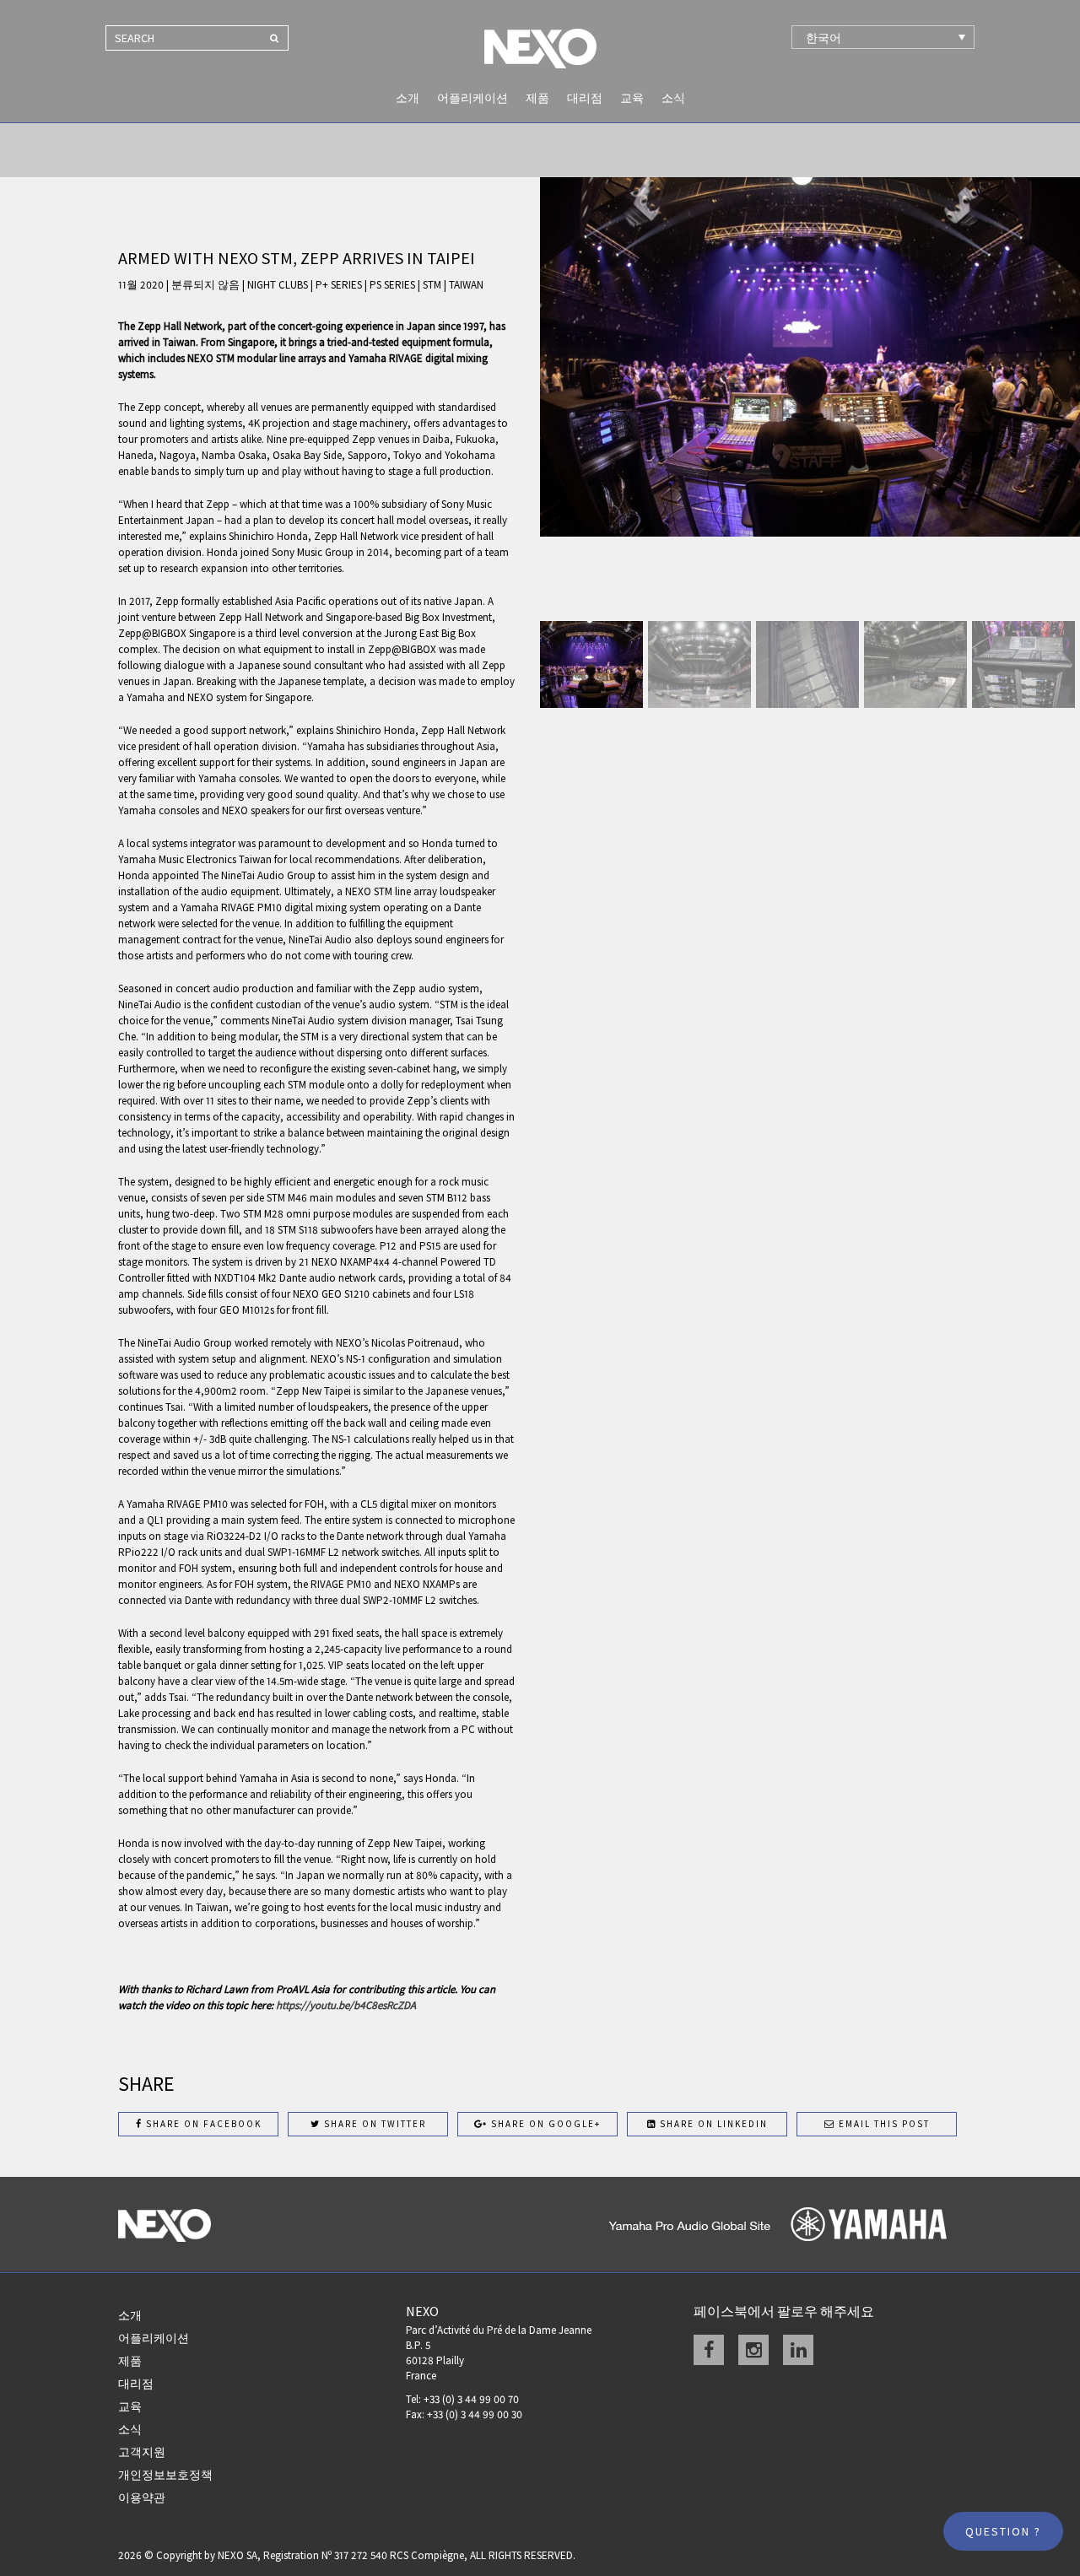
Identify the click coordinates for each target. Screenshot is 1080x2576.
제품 (537, 98)
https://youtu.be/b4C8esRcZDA (346, 2005)
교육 (632, 98)
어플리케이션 (472, 98)
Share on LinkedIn (712, 2124)
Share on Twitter (373, 2124)
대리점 (585, 98)
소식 (673, 98)
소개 (408, 98)
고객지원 (142, 2452)
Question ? (1003, 2531)
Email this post (883, 2124)
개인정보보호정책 (165, 2475)
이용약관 (142, 2498)
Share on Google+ (544, 2124)
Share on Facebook (202, 2124)
